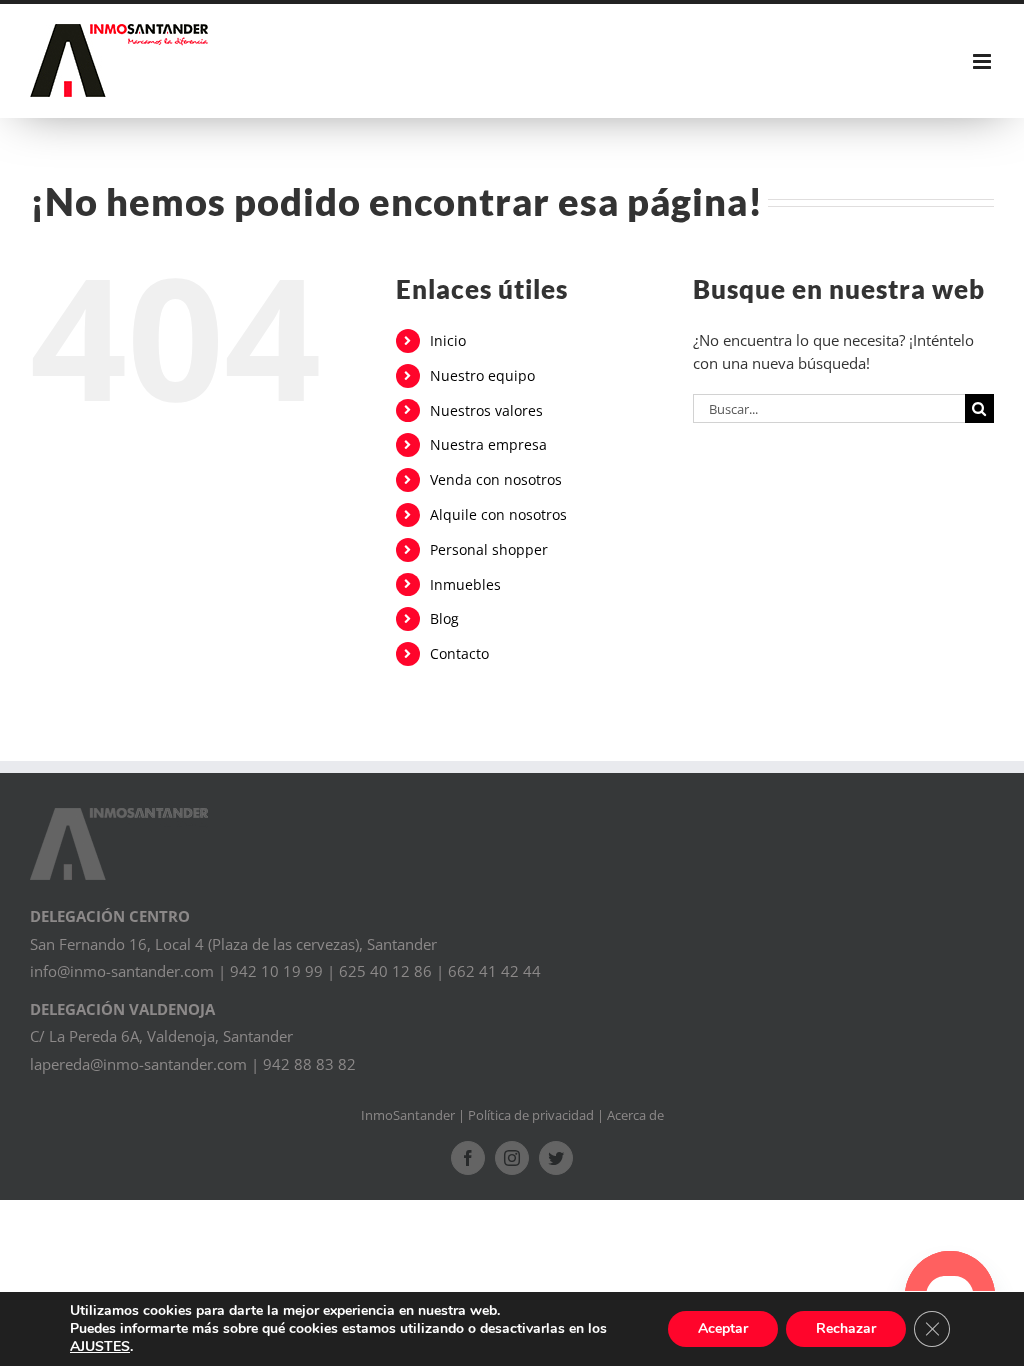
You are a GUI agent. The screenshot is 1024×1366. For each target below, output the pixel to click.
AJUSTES (100, 1347)
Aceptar (723, 1328)
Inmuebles (465, 584)
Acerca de (635, 1115)
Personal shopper (489, 549)
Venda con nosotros (496, 479)
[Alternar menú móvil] (983, 61)
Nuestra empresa (488, 444)
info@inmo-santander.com (122, 971)
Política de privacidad (531, 1115)
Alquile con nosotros (498, 514)
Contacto (459, 653)
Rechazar (846, 1328)
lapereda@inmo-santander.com (138, 1064)
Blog (444, 618)
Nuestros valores (486, 410)
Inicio (448, 340)
